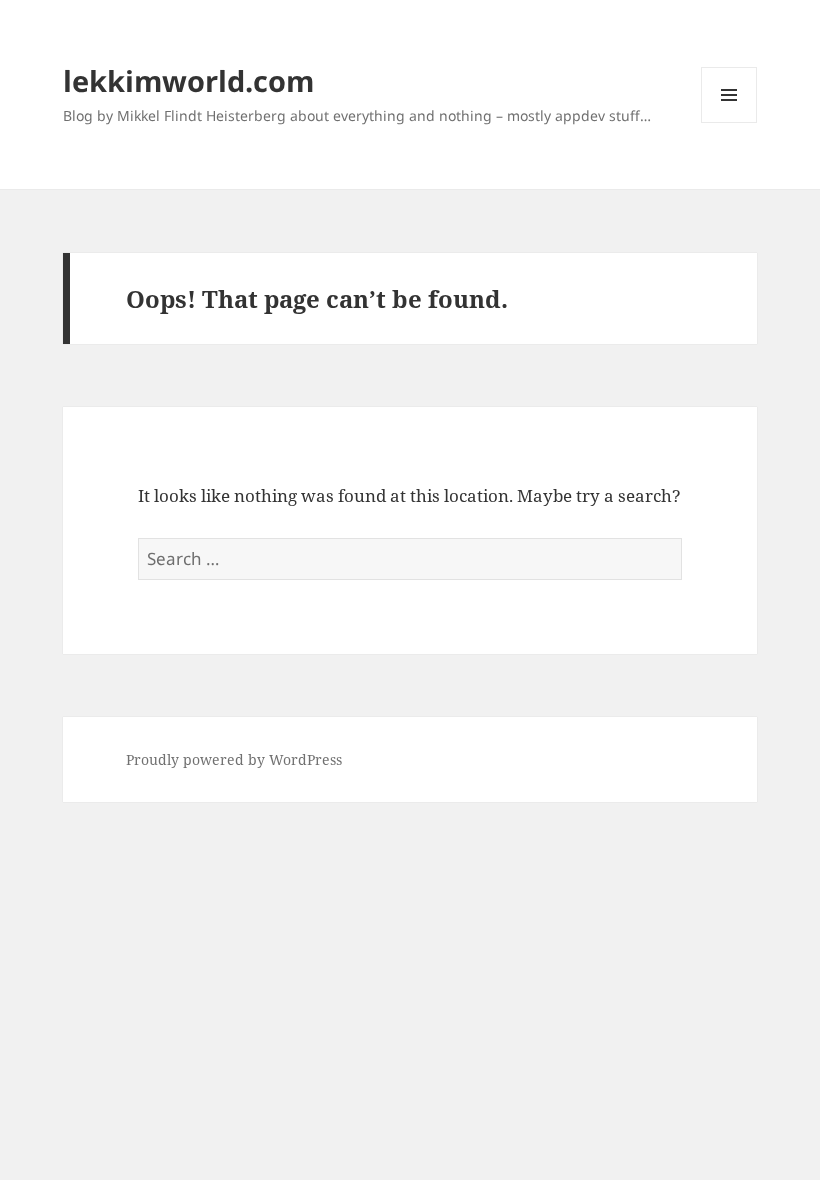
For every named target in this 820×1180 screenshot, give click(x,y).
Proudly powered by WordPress (234, 759)
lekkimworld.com (188, 80)
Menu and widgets (729, 122)
